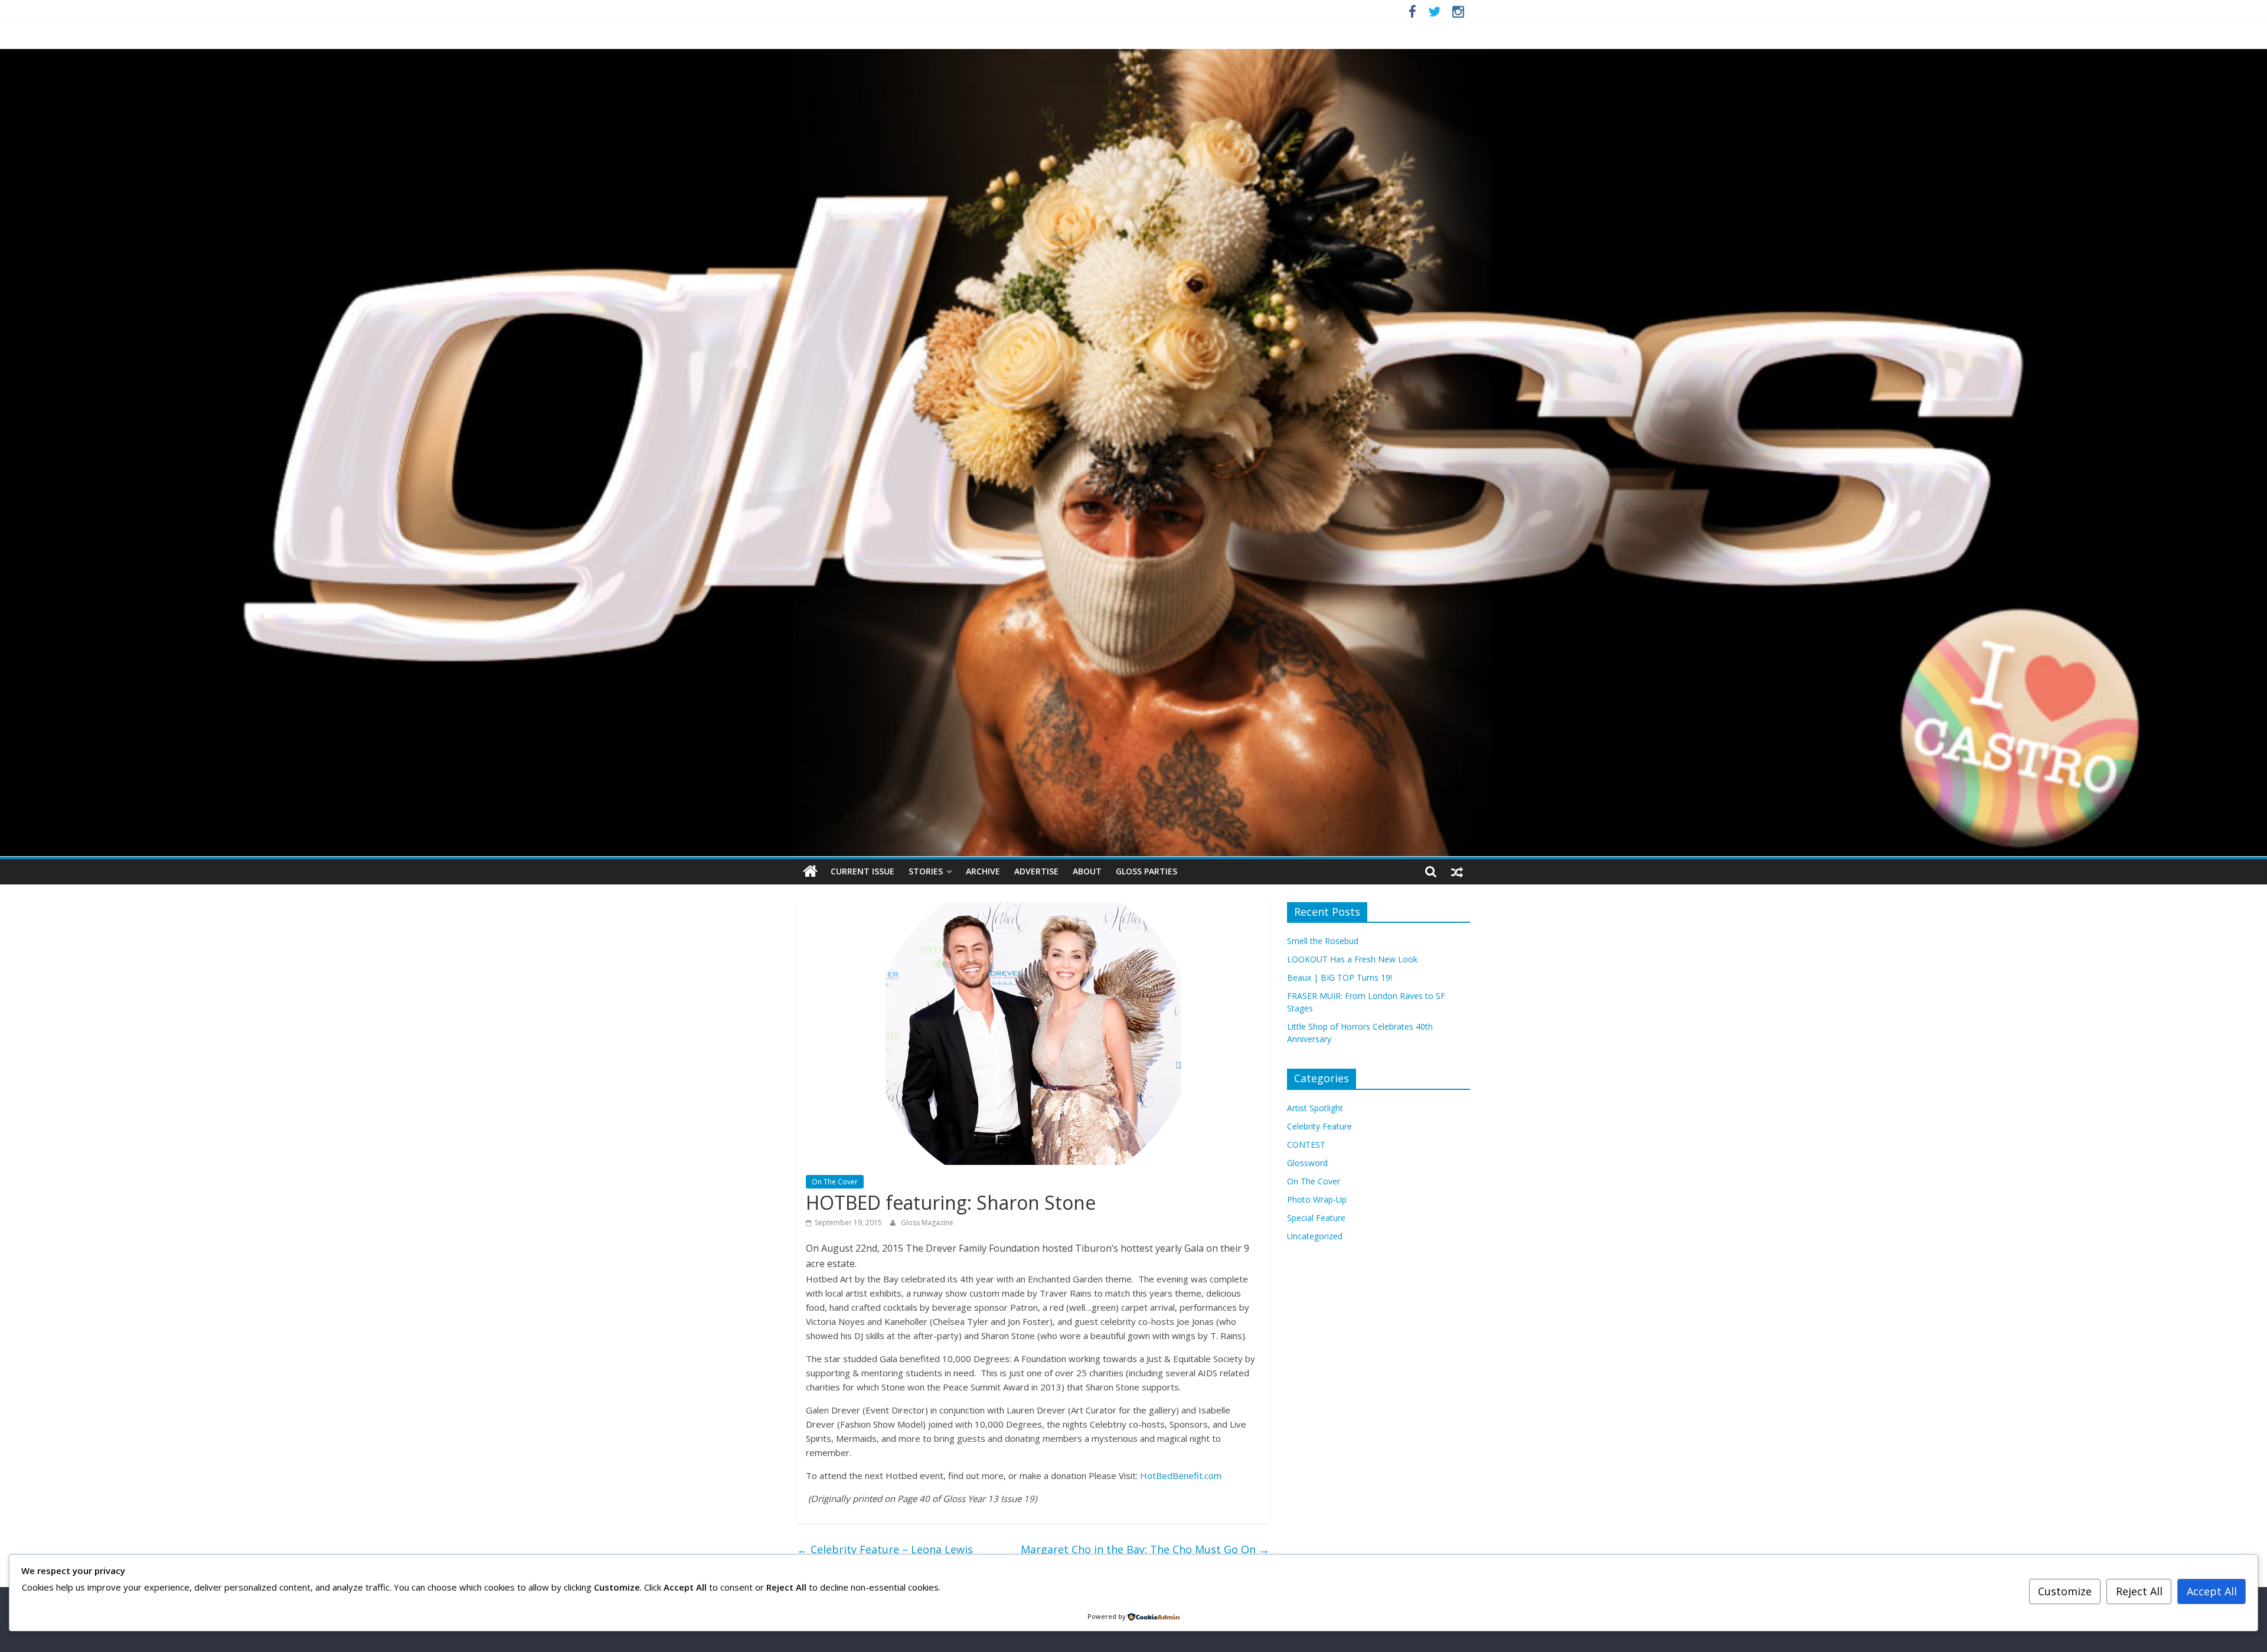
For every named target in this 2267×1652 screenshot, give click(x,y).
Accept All (2212, 1591)
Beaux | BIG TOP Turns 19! (1340, 977)
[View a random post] (1457, 871)
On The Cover (835, 1182)
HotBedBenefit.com (1181, 1475)
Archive (983, 871)
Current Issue (863, 871)
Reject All (2139, 1591)
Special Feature (1316, 1218)
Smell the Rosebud (1323, 941)
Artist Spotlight (1315, 1108)
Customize (2065, 1591)
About (1087, 871)
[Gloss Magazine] (1133, 56)
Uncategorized (1315, 1236)
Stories (926, 871)
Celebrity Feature (1319, 1126)
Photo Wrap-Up (1317, 1199)
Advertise (1036, 871)
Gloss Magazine (927, 1222)
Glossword (1307, 1163)
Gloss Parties (1146, 871)
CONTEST (1306, 1145)
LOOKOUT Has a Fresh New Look (1352, 959)
